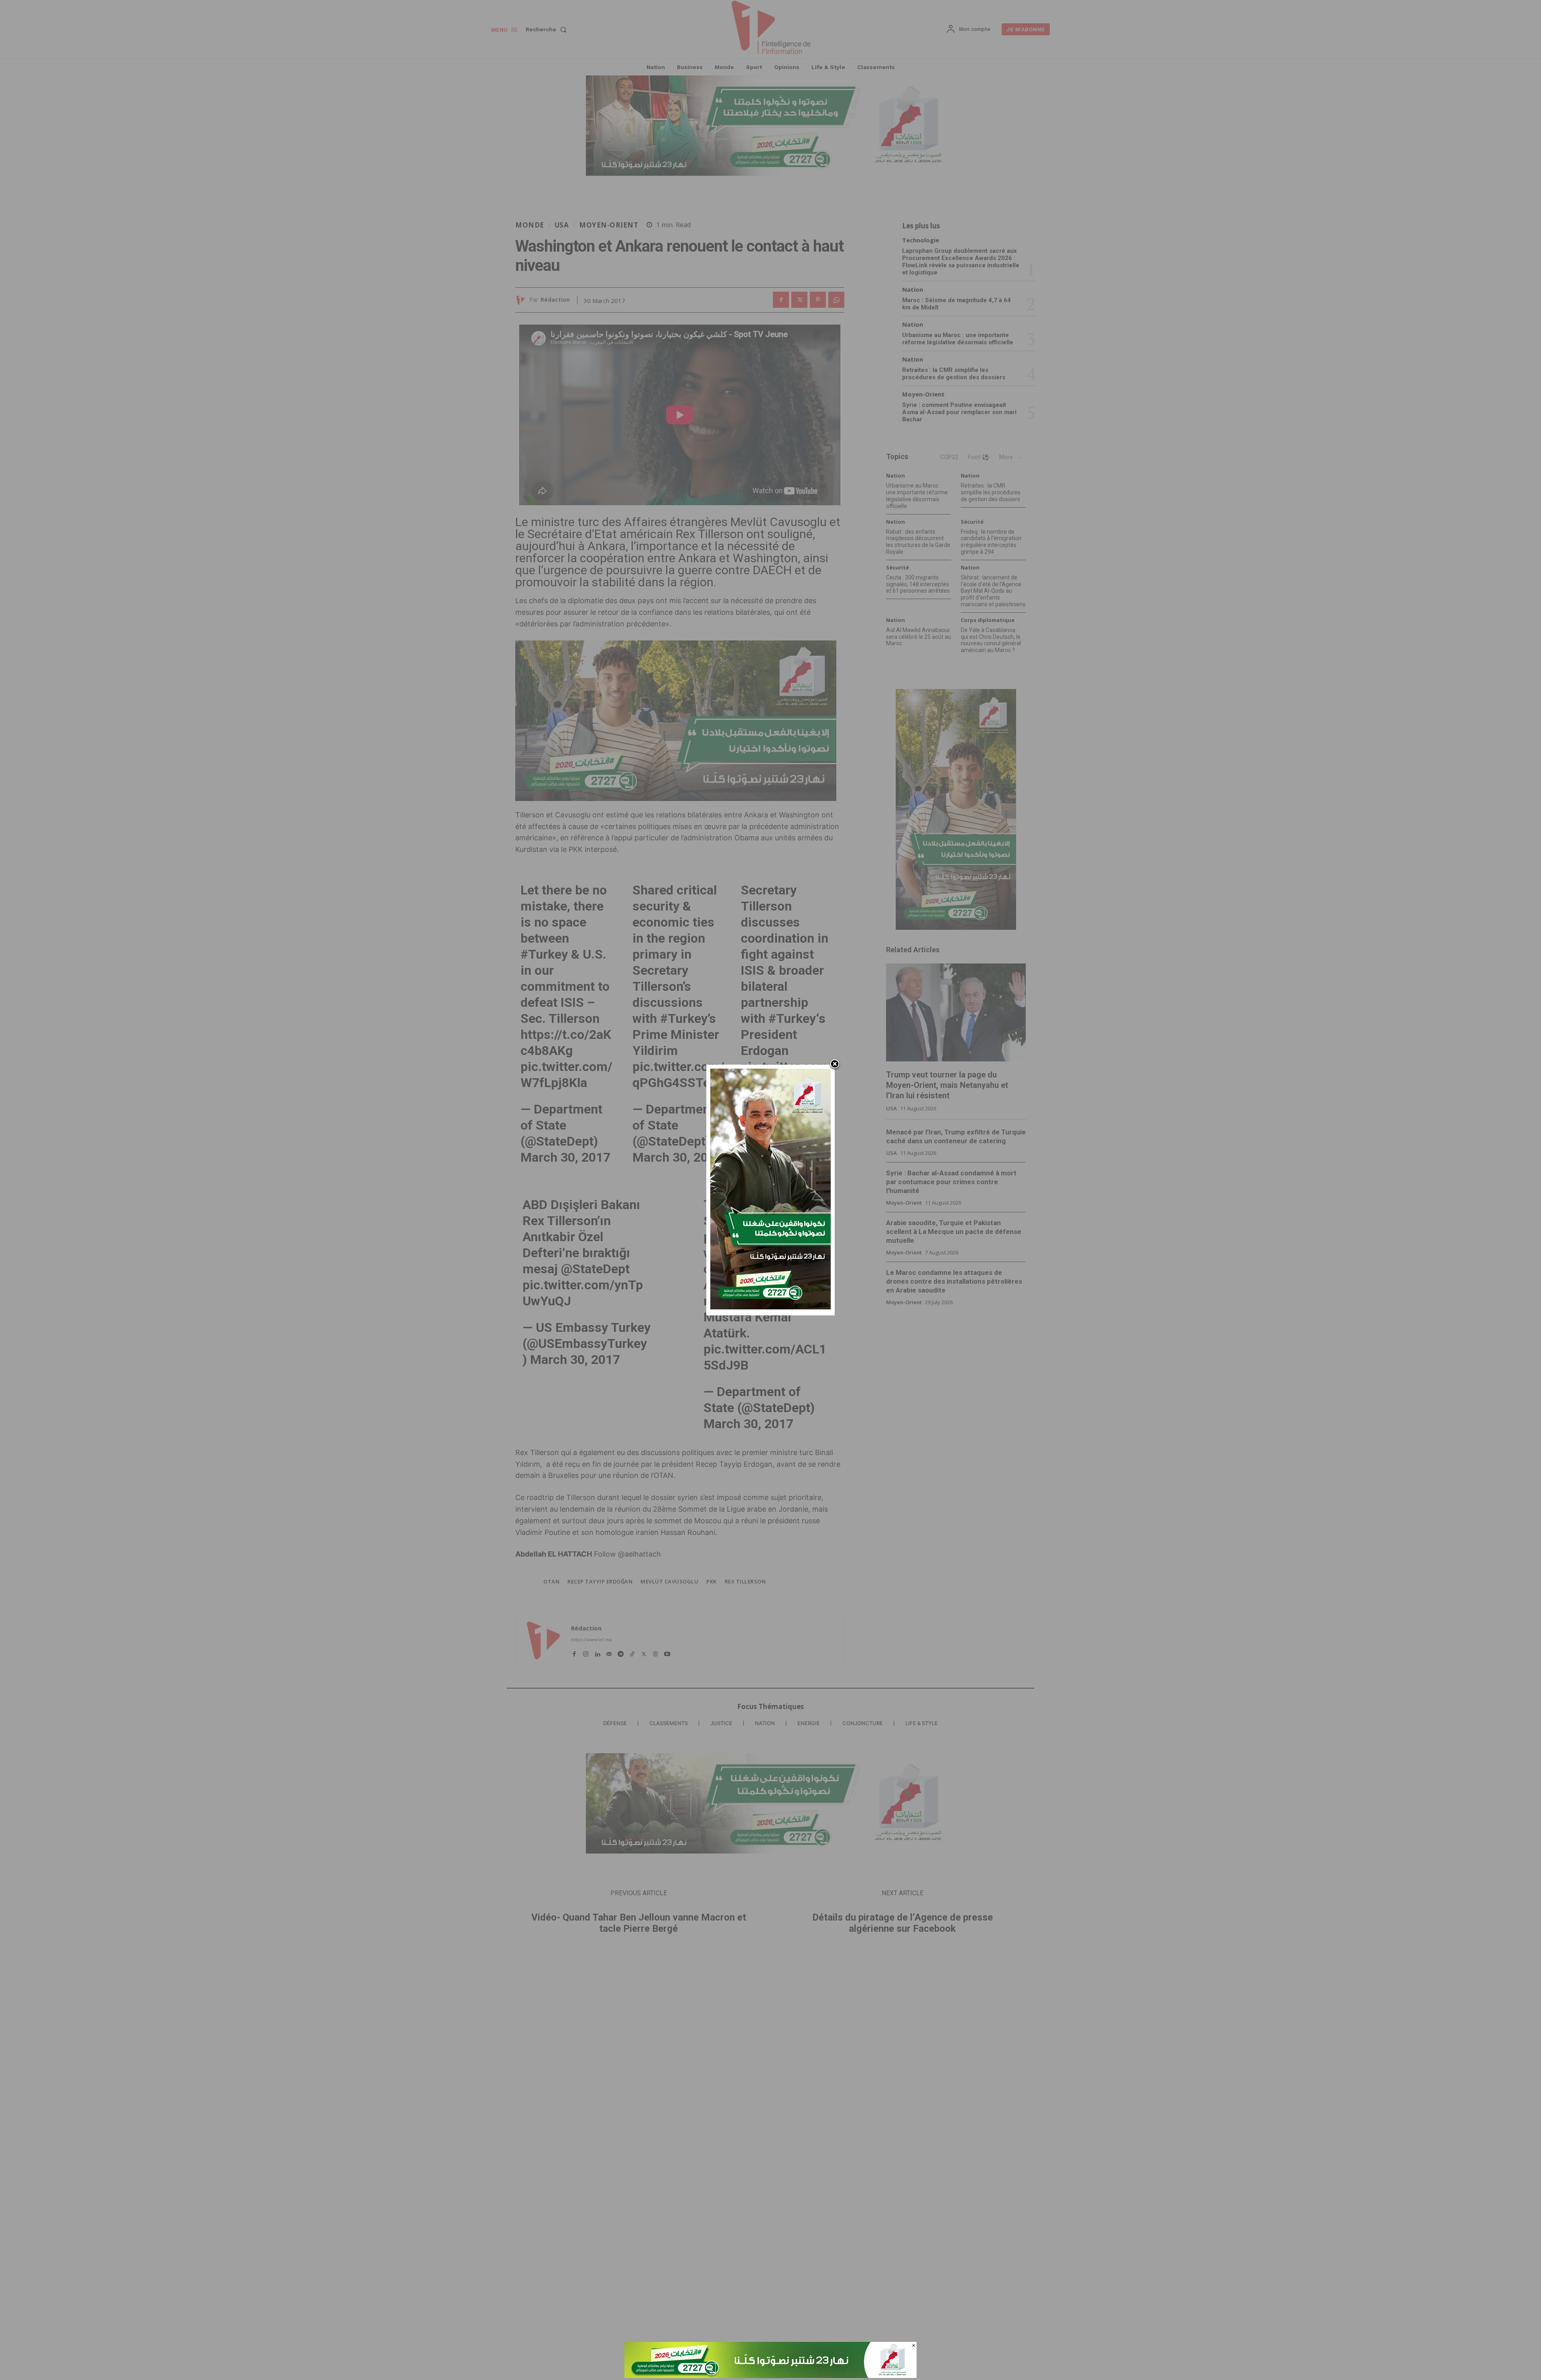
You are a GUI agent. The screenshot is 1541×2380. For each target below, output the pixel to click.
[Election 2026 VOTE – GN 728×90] (770, 2376)
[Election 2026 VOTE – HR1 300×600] (770, 1307)
